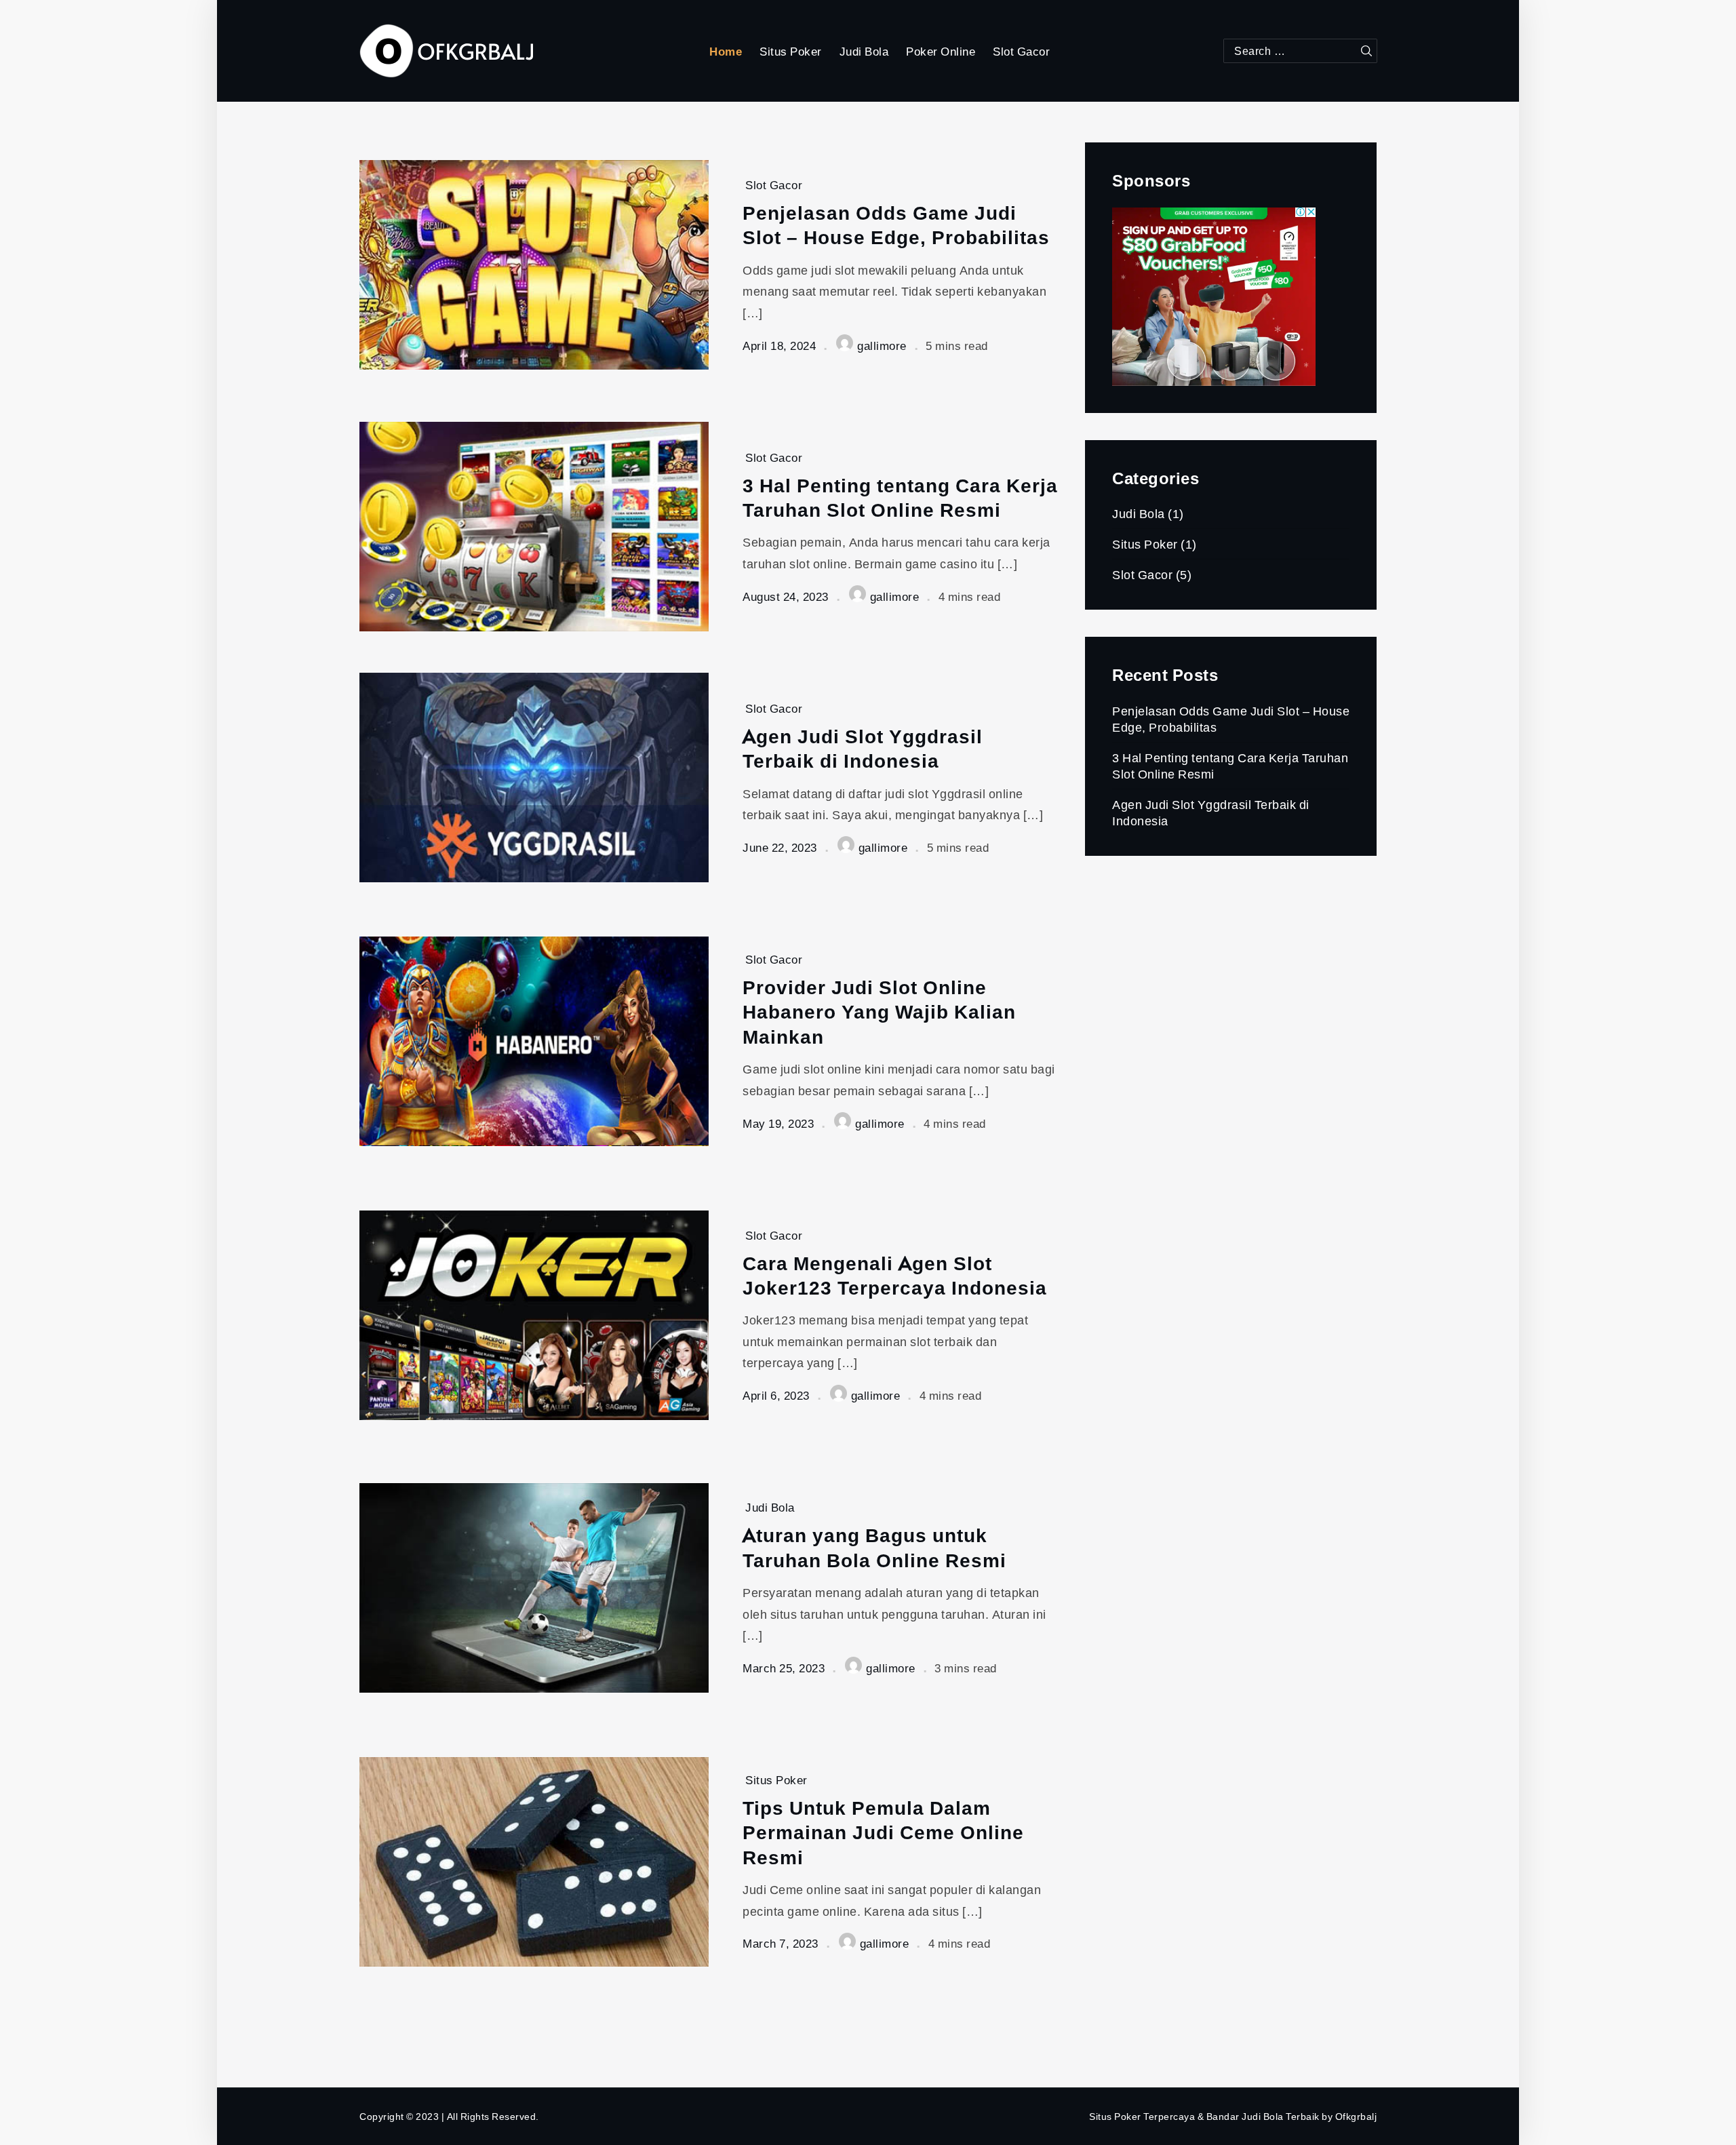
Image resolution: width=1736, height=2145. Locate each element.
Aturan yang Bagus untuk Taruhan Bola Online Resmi (874, 1547)
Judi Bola (864, 51)
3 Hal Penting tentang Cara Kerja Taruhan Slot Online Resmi (900, 497)
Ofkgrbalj (1356, 2116)
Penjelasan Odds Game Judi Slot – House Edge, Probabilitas (896, 225)
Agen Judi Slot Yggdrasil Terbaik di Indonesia (863, 748)
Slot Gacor (1021, 51)
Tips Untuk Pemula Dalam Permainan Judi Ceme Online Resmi (883, 1832)
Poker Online (941, 51)
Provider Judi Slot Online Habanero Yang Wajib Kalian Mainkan (879, 1011)
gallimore (882, 346)
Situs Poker (791, 51)
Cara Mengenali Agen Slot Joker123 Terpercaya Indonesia (895, 1275)
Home (726, 51)
